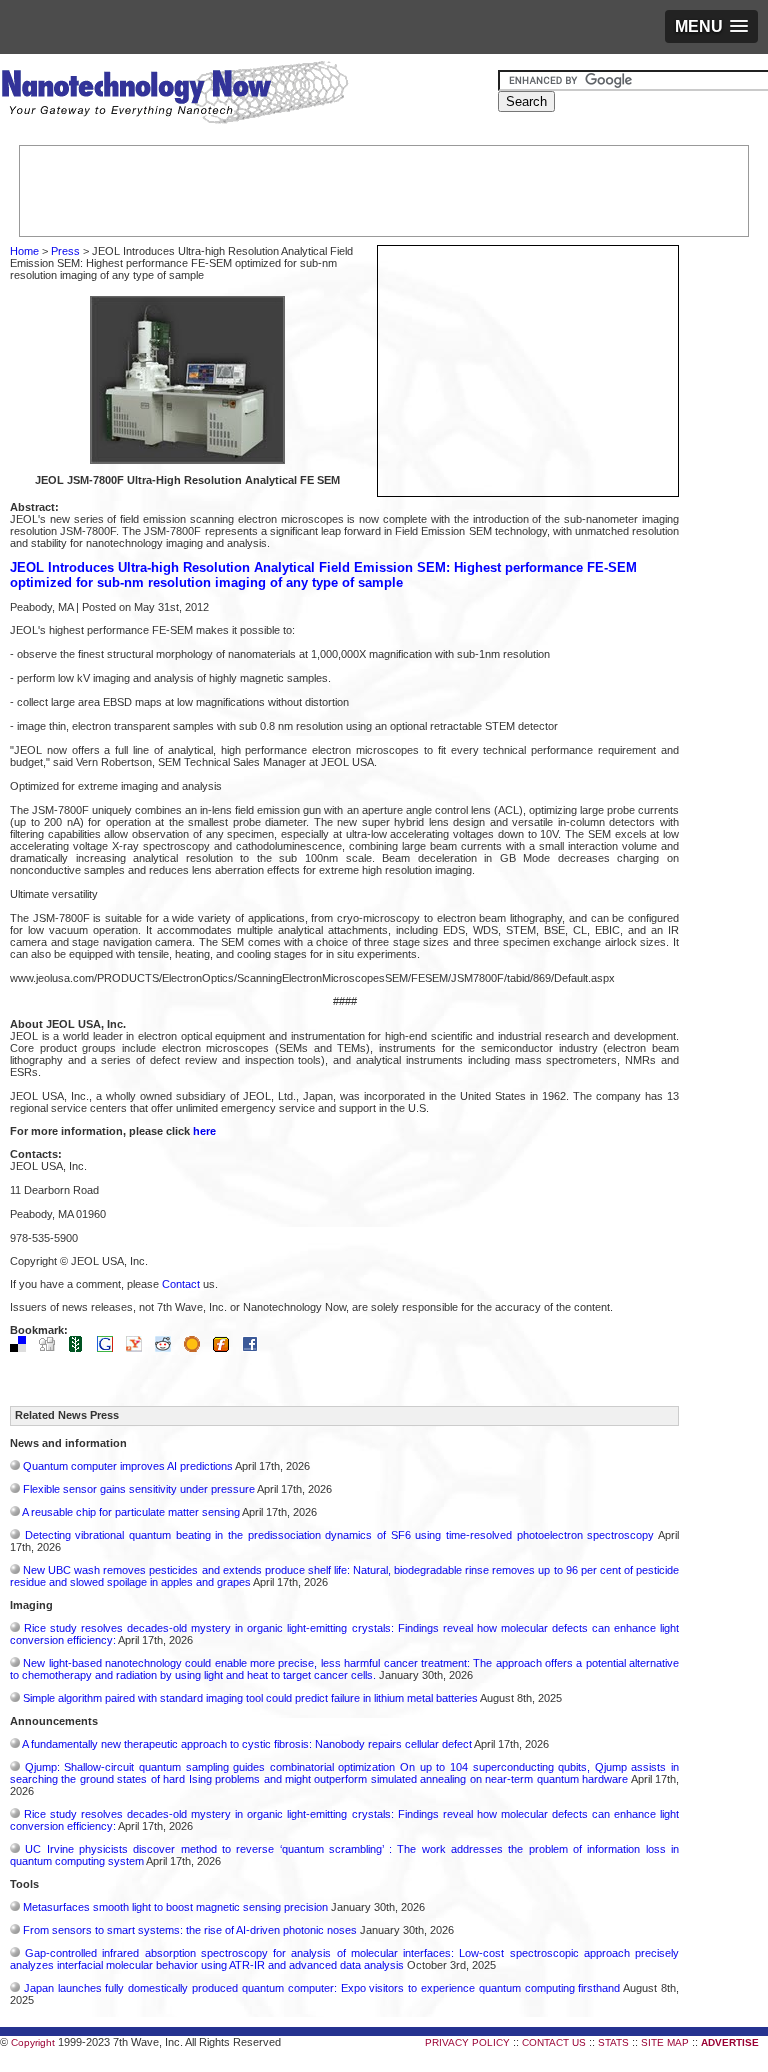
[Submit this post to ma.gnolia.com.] (197, 1348)
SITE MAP (665, 2042)
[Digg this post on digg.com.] (52, 1348)
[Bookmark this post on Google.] (110, 1348)
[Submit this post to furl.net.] (226, 1348)
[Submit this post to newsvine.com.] (81, 1348)
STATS (613, 2042)
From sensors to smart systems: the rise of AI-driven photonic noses (190, 1930)
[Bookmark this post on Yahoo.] (139, 1348)
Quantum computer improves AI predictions (128, 1466)
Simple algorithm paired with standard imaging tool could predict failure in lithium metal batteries (250, 1698)
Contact (181, 1284)
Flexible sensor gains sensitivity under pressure (139, 1489)
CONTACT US (554, 2042)
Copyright (33, 2042)
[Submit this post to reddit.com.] (168, 1348)
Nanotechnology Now (174, 95)
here (204, 1131)
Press (65, 251)
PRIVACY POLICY (467, 2042)
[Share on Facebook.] (255, 1348)
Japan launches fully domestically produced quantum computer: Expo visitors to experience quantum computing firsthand (322, 1988)
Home (24, 251)
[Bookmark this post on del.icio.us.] (23, 1348)
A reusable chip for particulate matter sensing (131, 1512)
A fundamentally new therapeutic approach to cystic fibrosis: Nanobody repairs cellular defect (247, 1744)
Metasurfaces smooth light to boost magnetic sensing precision (175, 1907)
